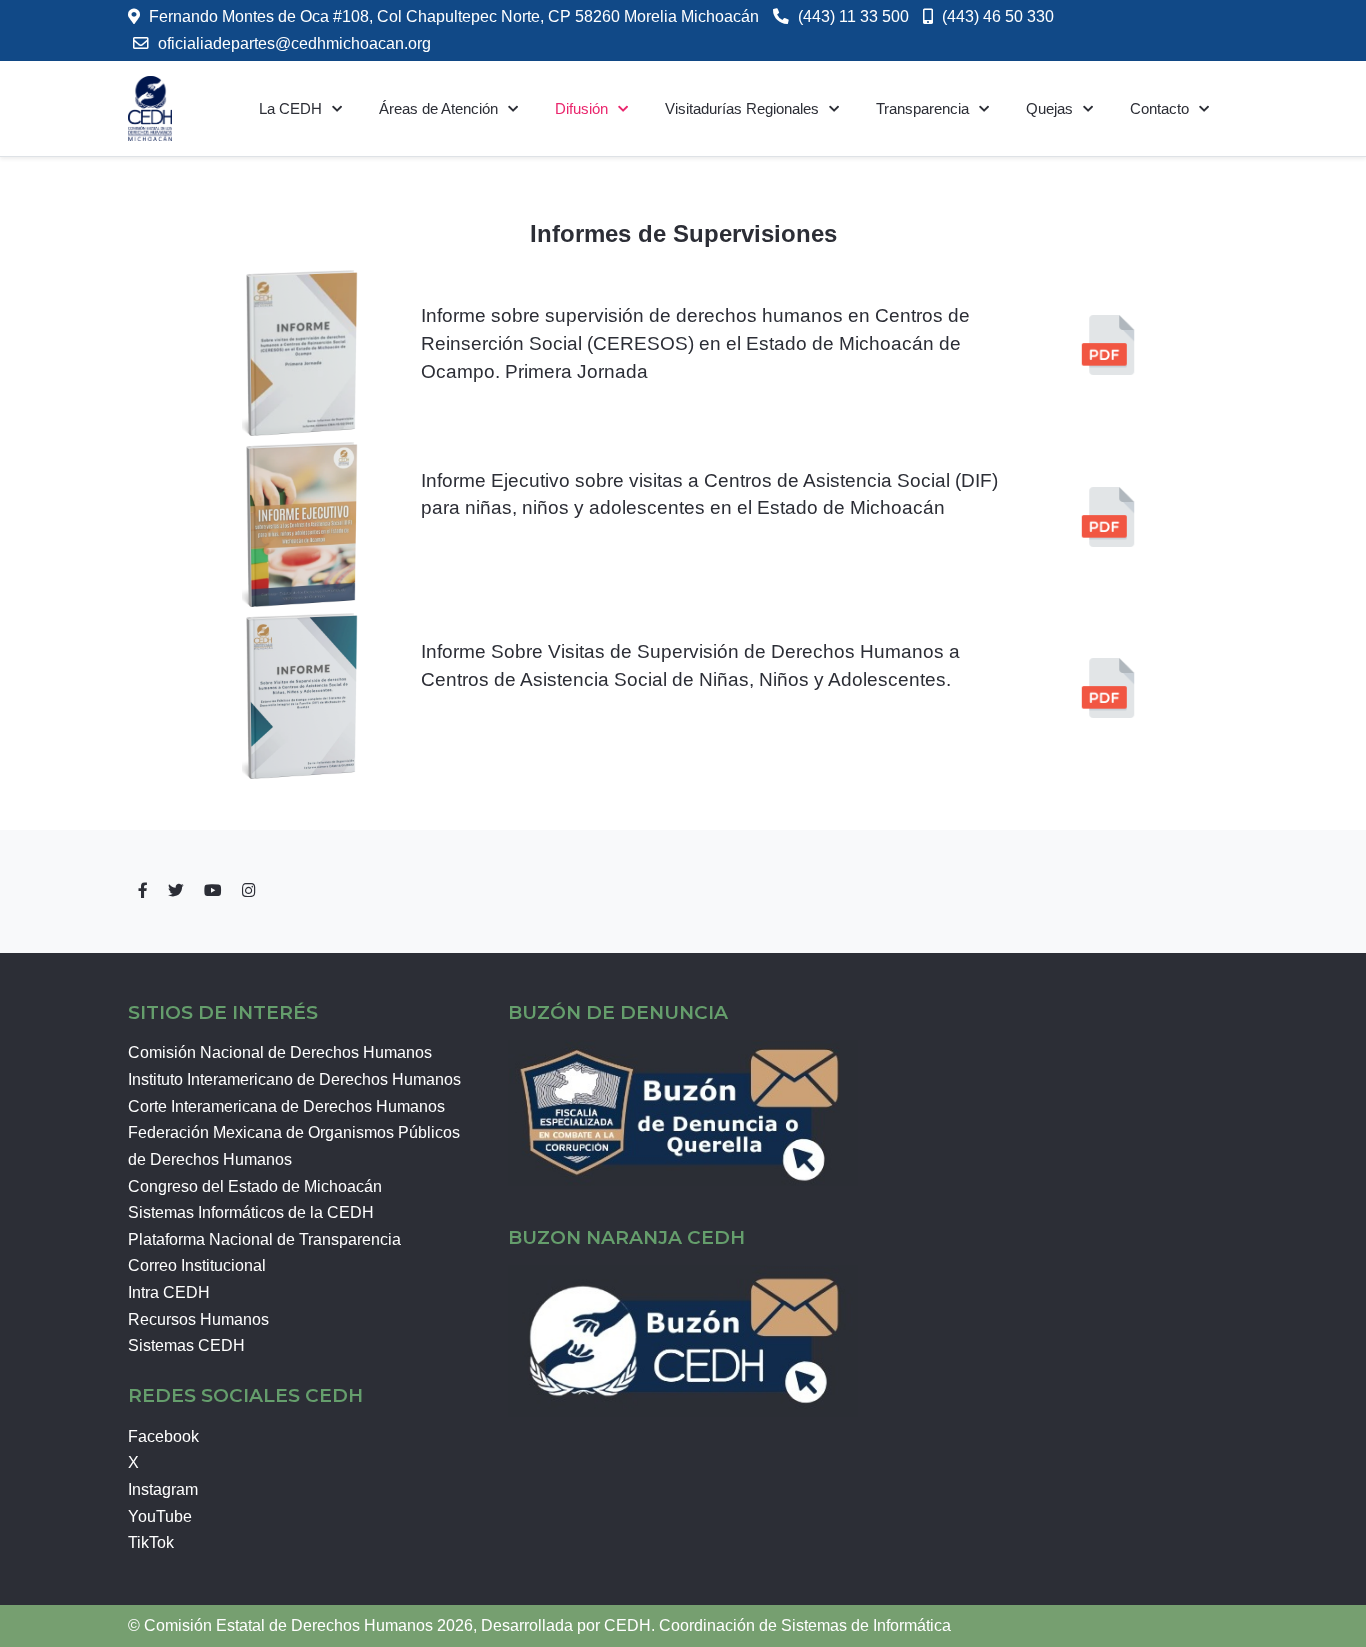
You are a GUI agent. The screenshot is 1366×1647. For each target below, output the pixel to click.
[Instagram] (249, 890)
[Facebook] (143, 890)
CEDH (627, 1625)
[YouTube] (213, 890)
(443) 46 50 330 (998, 16)
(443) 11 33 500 (853, 16)
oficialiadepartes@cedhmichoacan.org (294, 43)
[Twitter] (176, 890)
